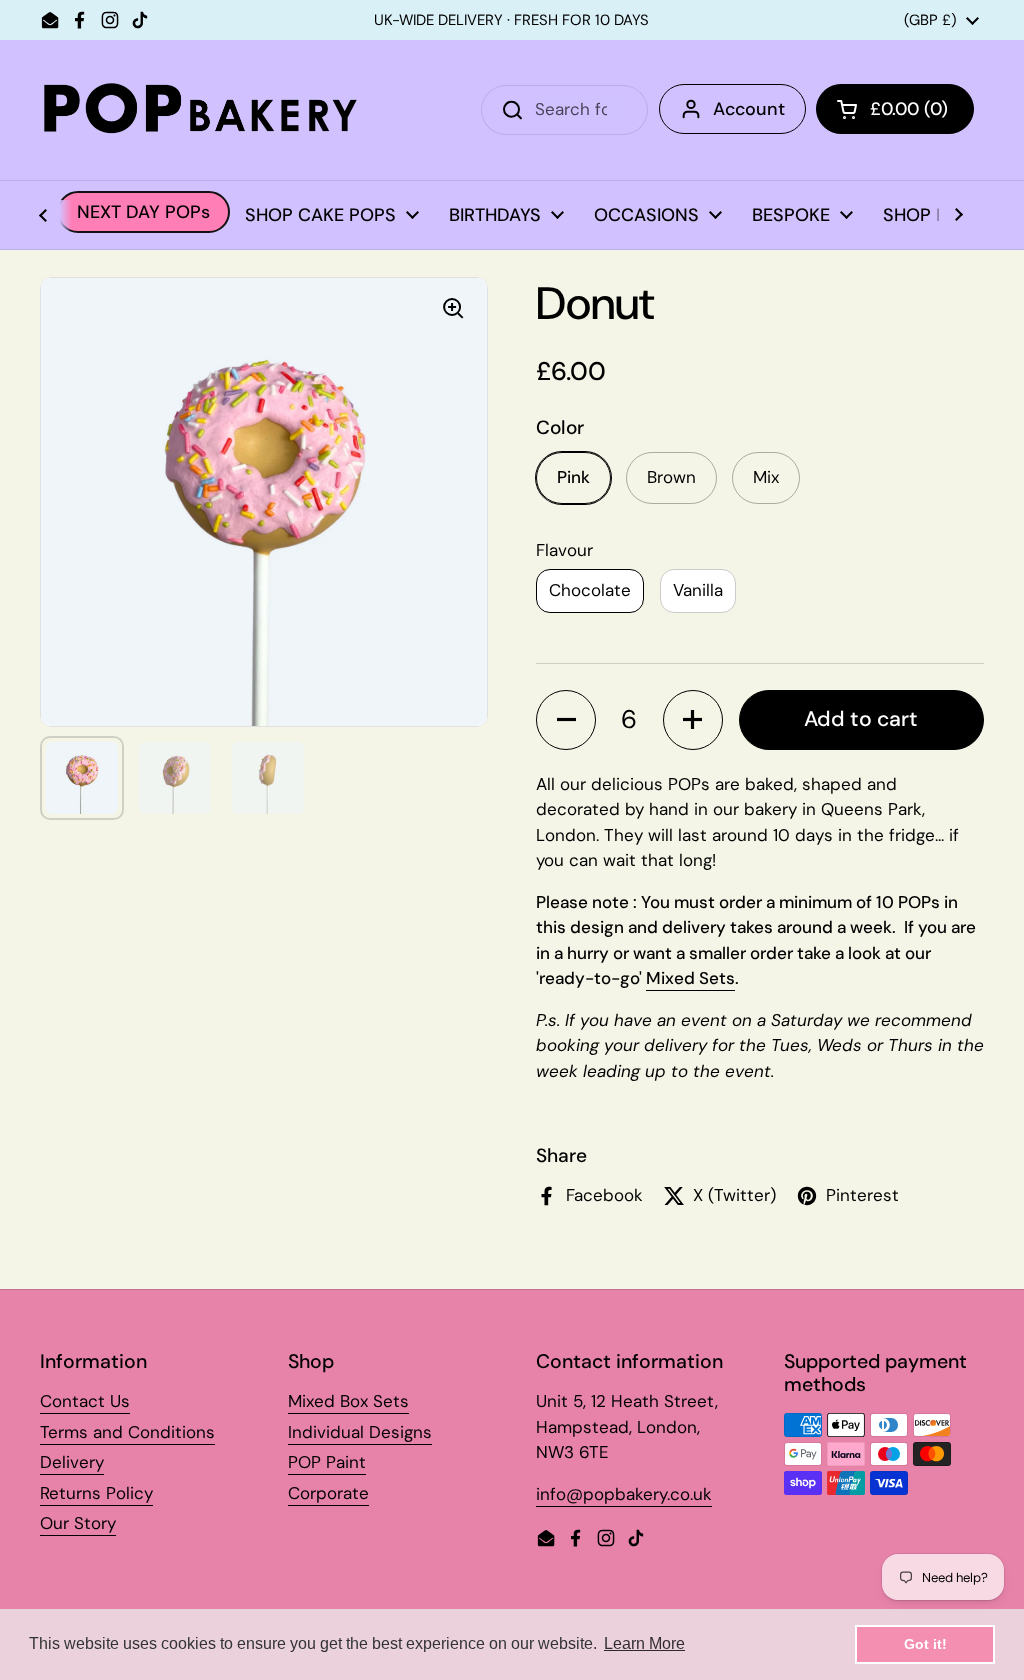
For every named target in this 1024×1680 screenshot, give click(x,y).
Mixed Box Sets (348, 1401)
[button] (566, 720)
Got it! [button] (925, 1644)
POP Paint (327, 1462)
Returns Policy (96, 1493)
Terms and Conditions (127, 1432)
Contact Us (85, 1401)
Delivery (72, 1462)
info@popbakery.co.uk (624, 1494)
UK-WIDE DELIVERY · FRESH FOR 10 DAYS (511, 20)
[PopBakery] (200, 110)
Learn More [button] (644, 1643)
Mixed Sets (690, 978)
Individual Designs (360, 1432)
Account (749, 109)
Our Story (78, 1523)
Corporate (328, 1493)
